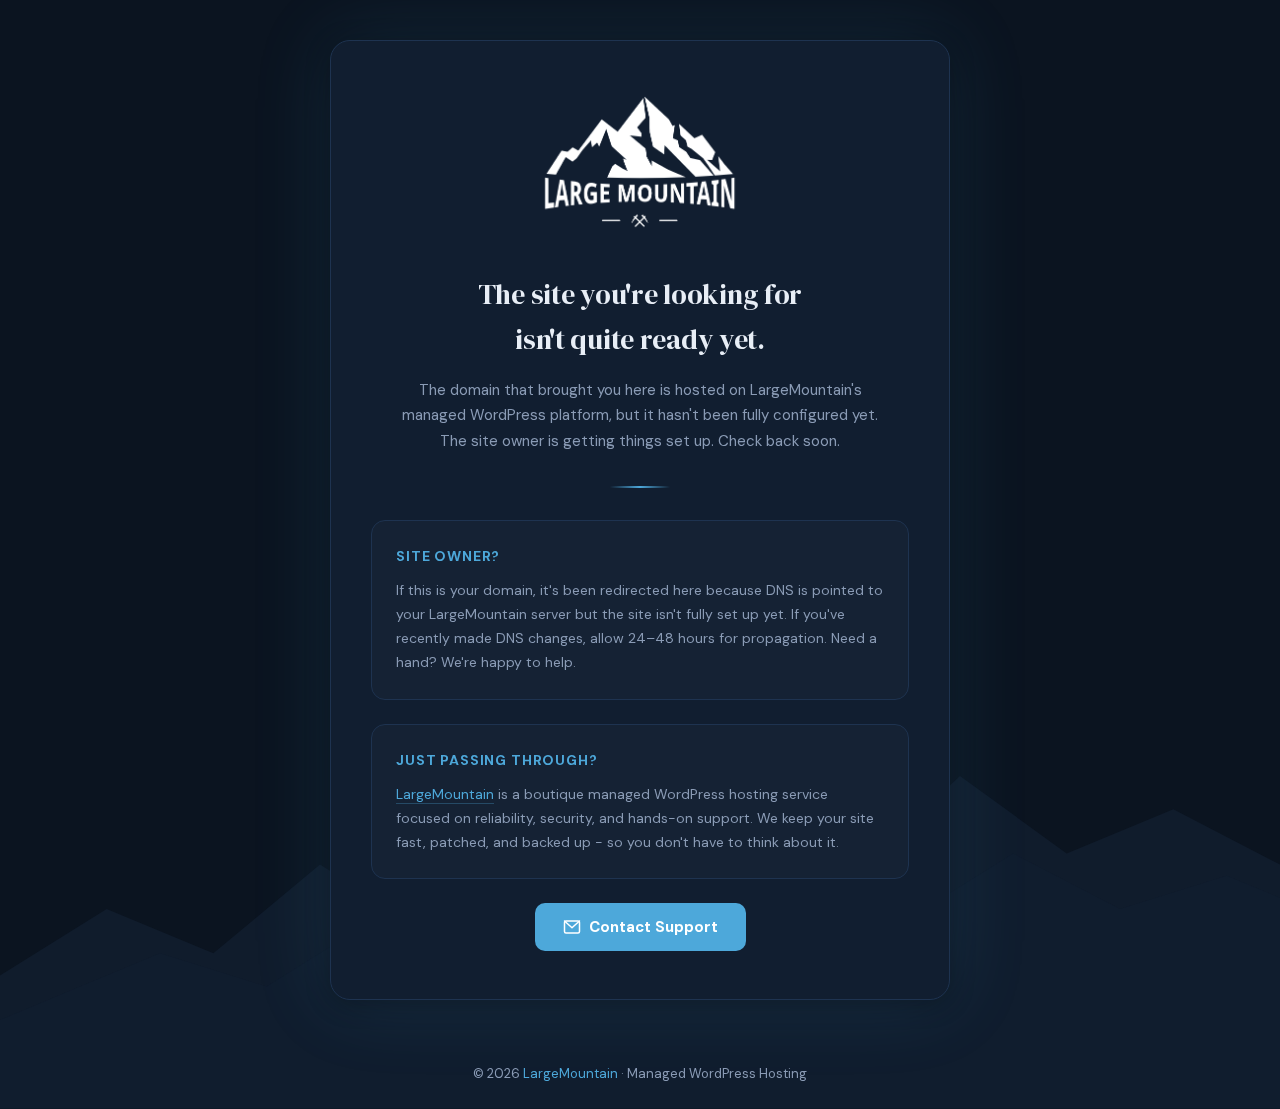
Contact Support (653, 927)
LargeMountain (445, 794)
